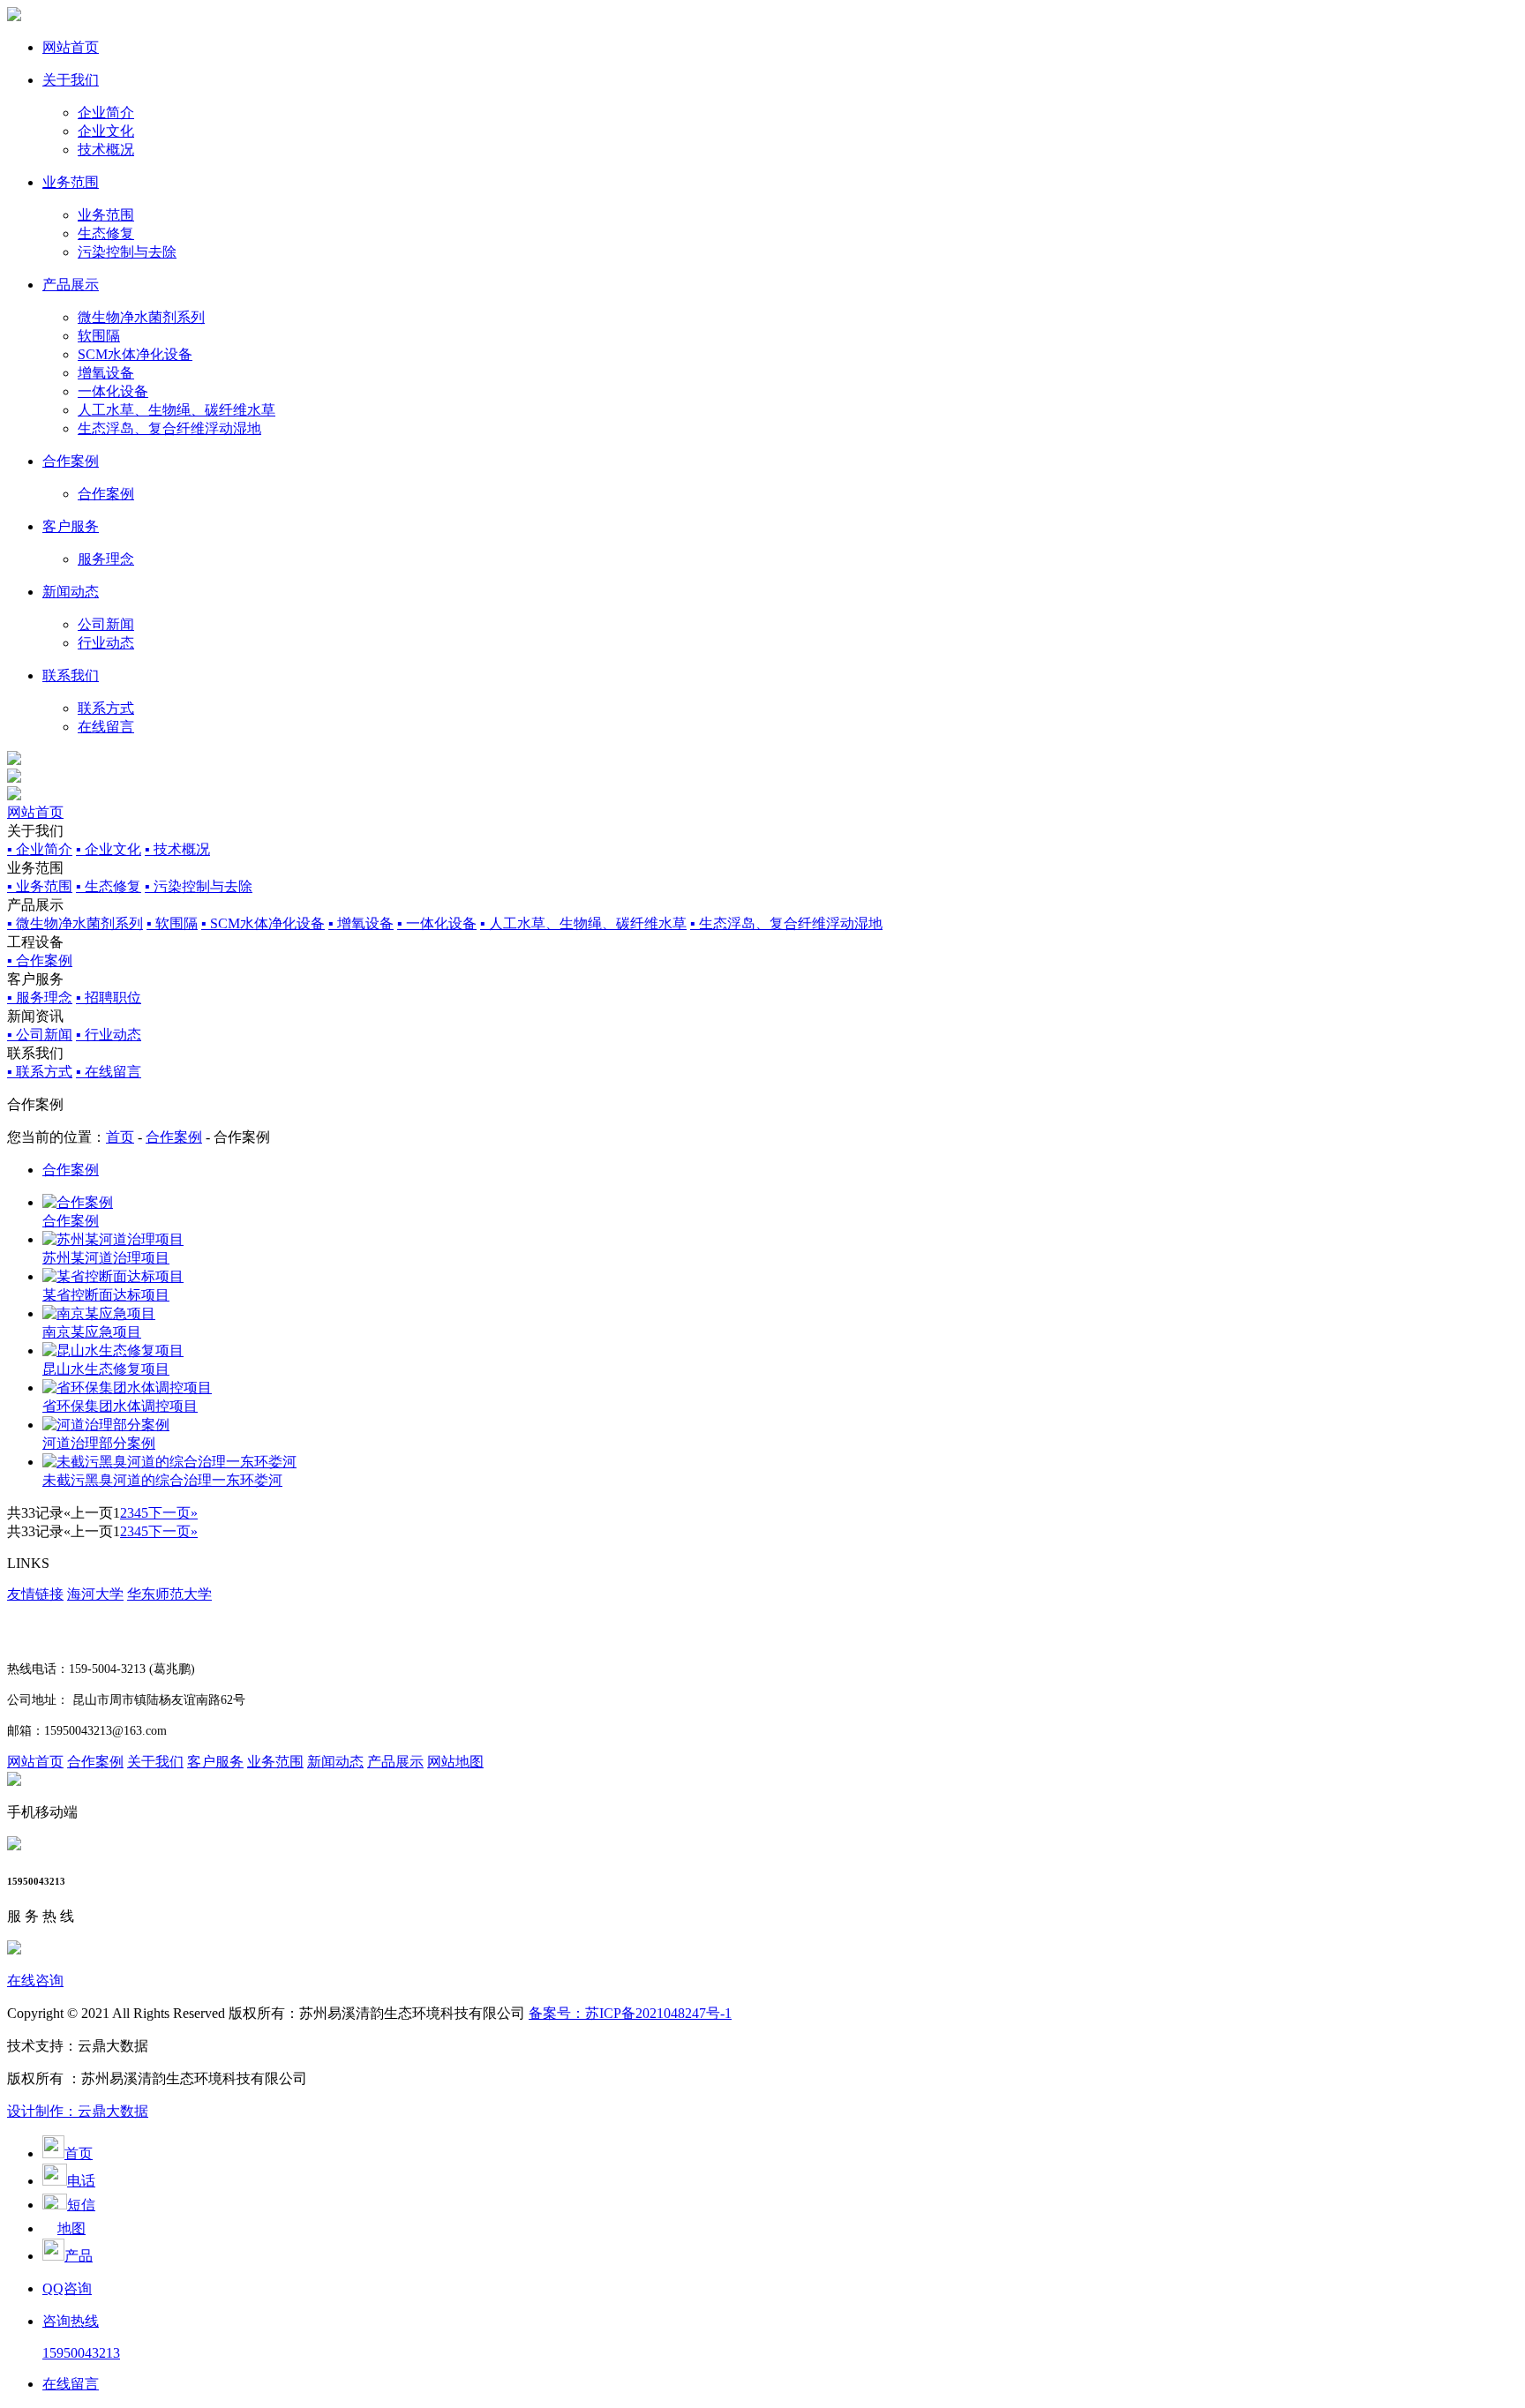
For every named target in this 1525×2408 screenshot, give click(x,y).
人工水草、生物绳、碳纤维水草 (177, 410)
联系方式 (106, 708)
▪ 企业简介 (40, 849)
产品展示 (71, 285)
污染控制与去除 (127, 252)
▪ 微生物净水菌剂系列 (75, 923)
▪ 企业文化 (109, 849)
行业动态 (106, 643)
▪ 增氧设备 (361, 923)
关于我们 (71, 80)
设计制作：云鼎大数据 (78, 2111)
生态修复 (106, 233)
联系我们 (71, 675)
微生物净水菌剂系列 (141, 317)
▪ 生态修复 (109, 886)
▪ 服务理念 (40, 998)
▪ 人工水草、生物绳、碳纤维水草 (583, 923)
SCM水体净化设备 (135, 354)
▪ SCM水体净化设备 (263, 923)
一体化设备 (113, 391)
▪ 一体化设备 (437, 923)
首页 (120, 1137)
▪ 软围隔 (172, 923)
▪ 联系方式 (40, 1072)
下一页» (173, 1513)
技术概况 (106, 150)
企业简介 (106, 113)
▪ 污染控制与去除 (199, 886)
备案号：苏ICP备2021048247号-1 (630, 2013)
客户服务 (71, 526)
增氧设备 (106, 373)
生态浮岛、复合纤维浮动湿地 (169, 428)
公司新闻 (106, 624)
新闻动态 (71, 592)
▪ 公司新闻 (40, 1035)
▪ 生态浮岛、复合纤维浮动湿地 (786, 923)
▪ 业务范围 (40, 886)
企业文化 (106, 131)
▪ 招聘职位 (109, 998)
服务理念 (106, 559)
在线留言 (106, 727)
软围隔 (99, 336)
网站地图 (455, 1762)
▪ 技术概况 (177, 849)
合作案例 (71, 461)
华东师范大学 (169, 1594)
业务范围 (71, 182)
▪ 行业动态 (109, 1035)
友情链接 (35, 1594)
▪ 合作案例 (40, 960)
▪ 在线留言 (109, 1072)
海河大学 (95, 1594)
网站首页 (71, 47)
